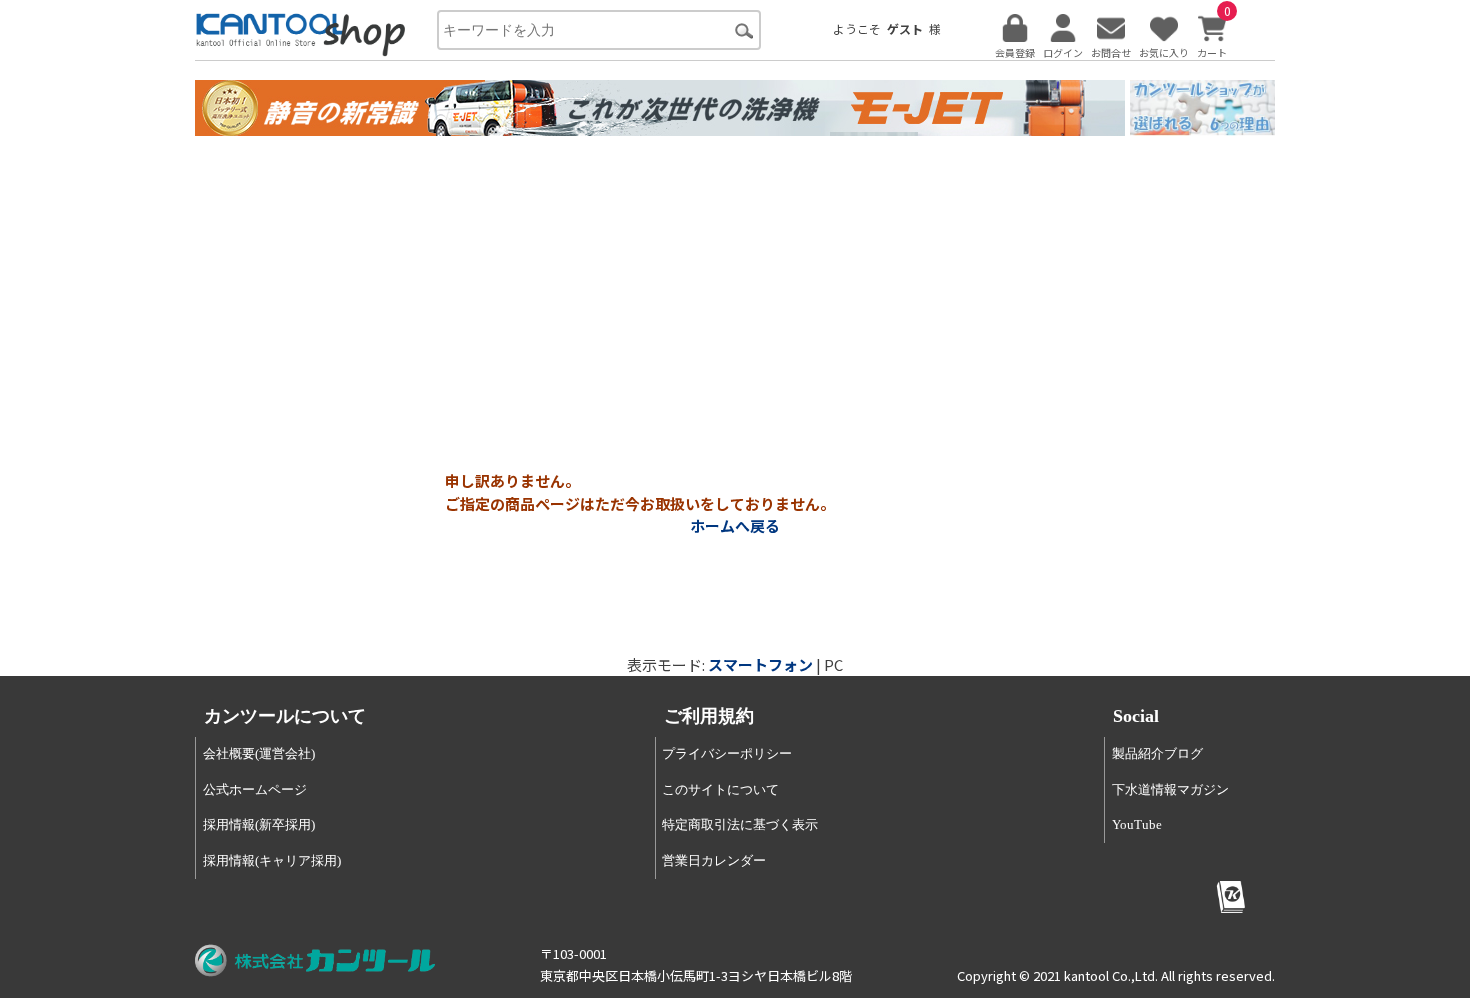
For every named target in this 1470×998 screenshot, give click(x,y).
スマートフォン (760, 664)
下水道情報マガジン (1170, 789)
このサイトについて (720, 789)
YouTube (1137, 824)
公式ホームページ (255, 789)
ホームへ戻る (735, 525)
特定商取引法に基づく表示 (740, 824)
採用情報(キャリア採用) (272, 860)
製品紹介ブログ (1157, 753)
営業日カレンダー (714, 860)
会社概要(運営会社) (259, 753)
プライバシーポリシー (727, 753)
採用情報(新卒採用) (259, 824)
